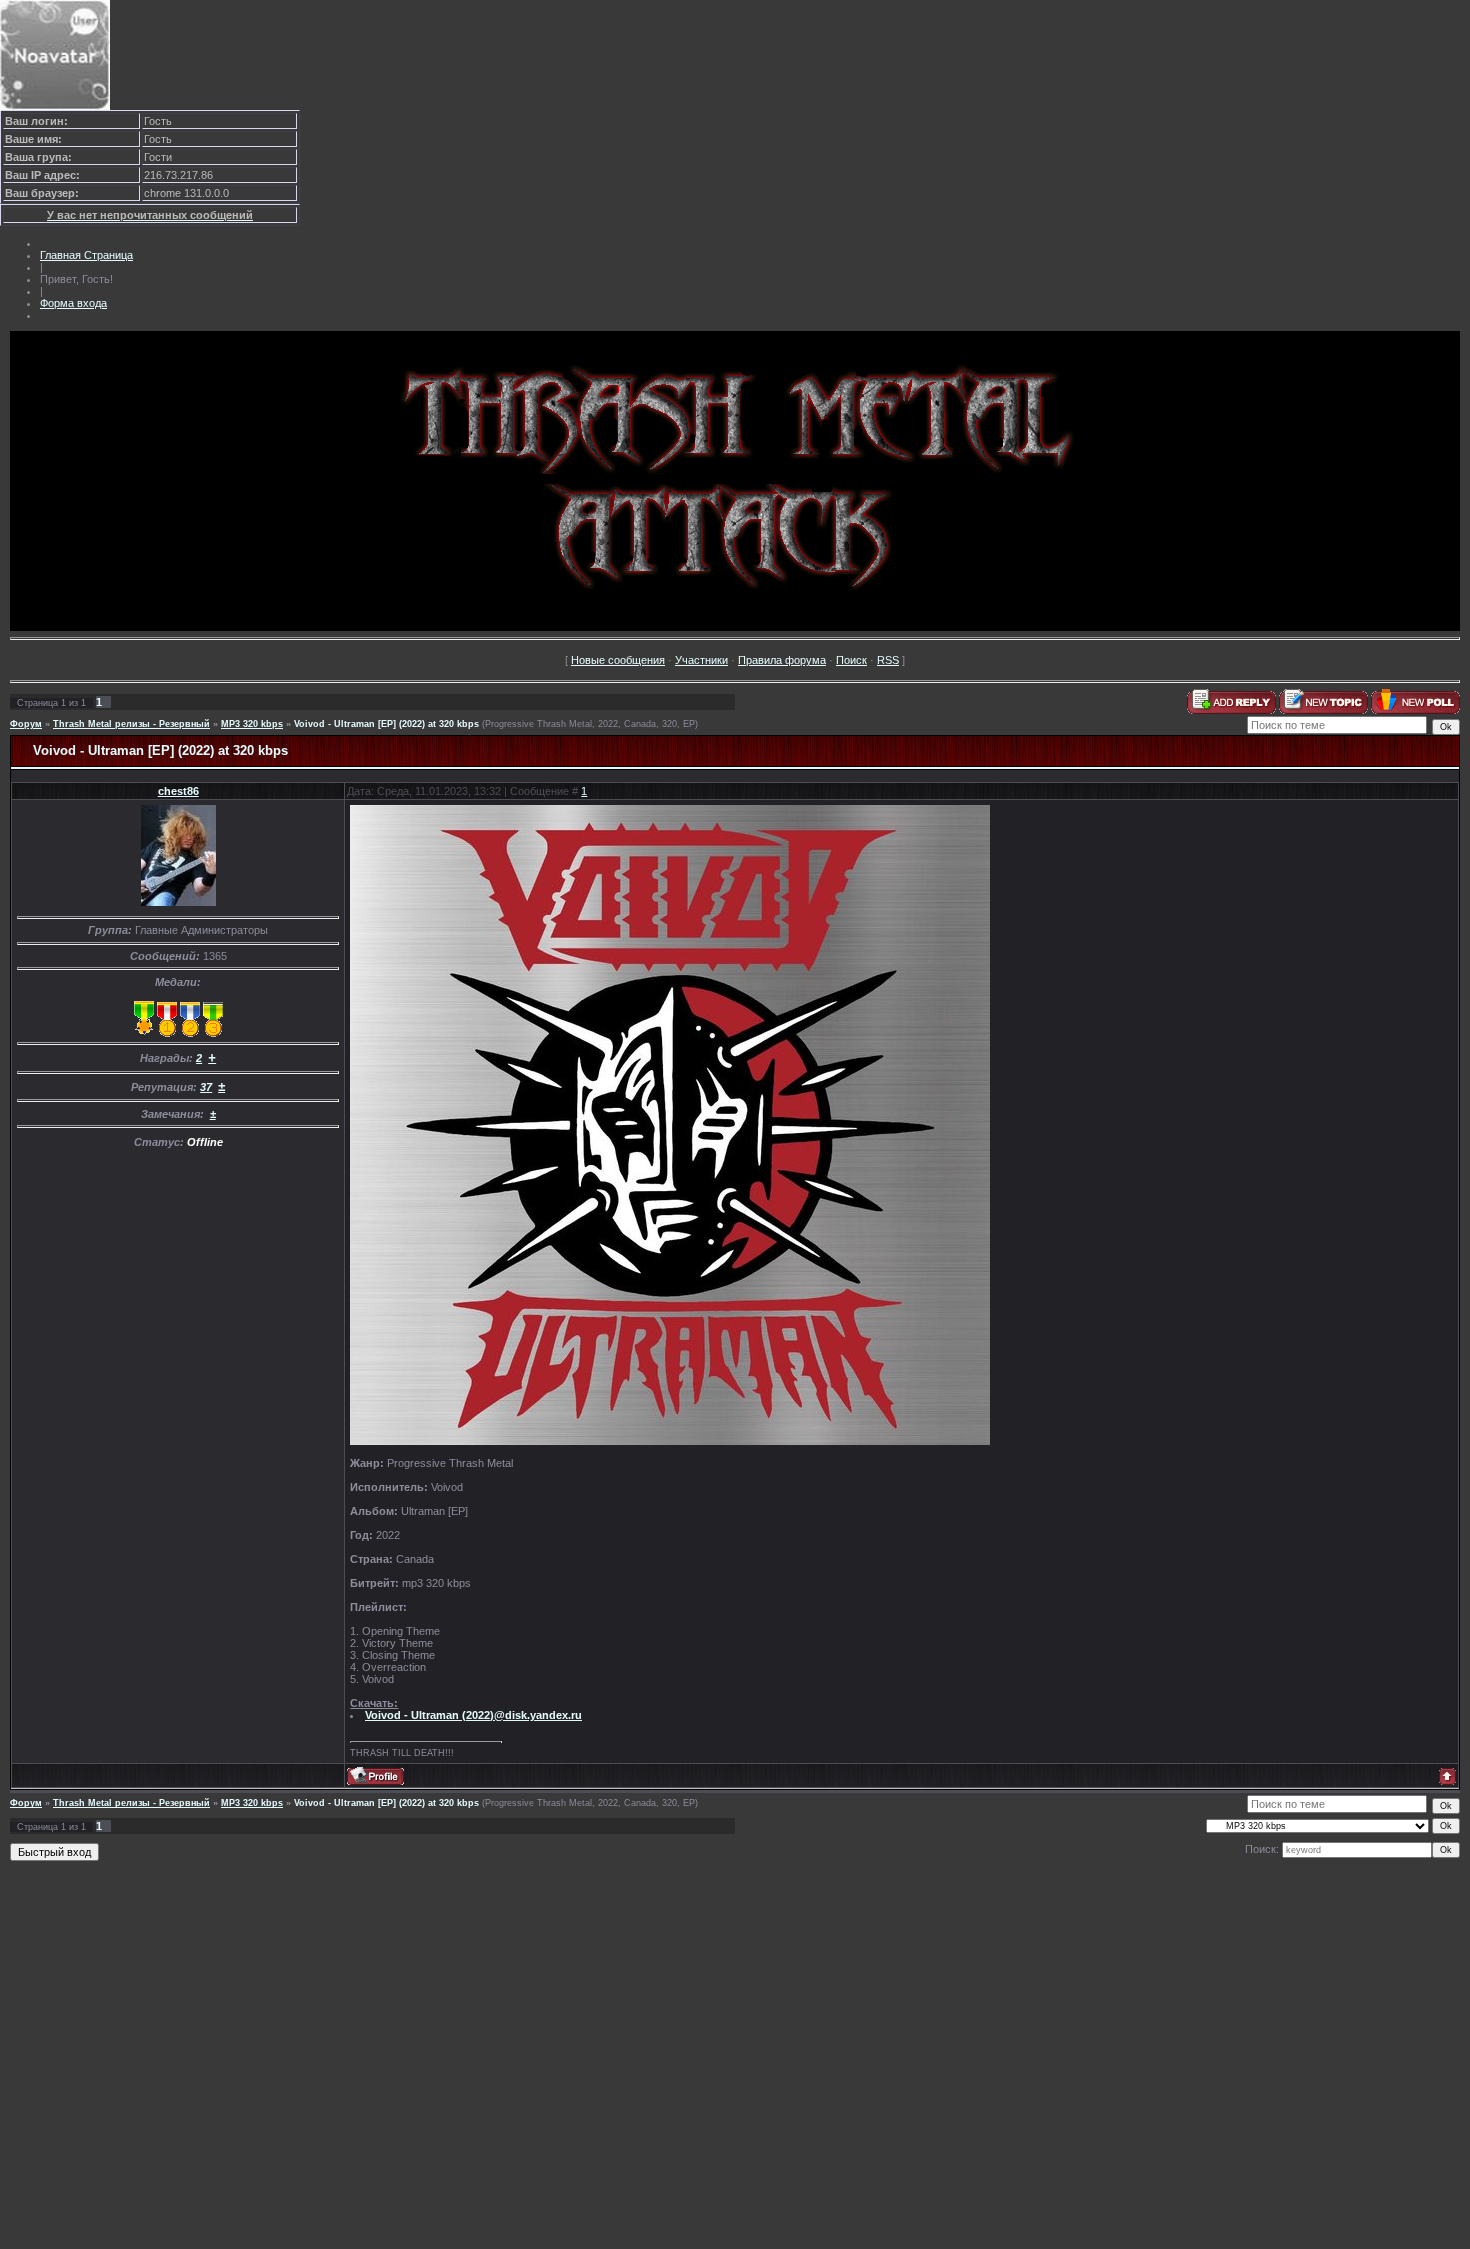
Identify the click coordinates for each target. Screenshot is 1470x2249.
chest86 (178, 791)
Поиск (851, 660)
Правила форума (782, 660)
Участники (701, 660)
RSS (888, 660)
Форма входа (73, 303)
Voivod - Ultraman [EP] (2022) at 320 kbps (386, 724)
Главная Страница (86, 255)
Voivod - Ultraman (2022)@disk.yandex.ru (473, 1715)
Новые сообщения (618, 660)
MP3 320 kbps (252, 724)
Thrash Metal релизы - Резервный (131, 724)
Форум (26, 724)
